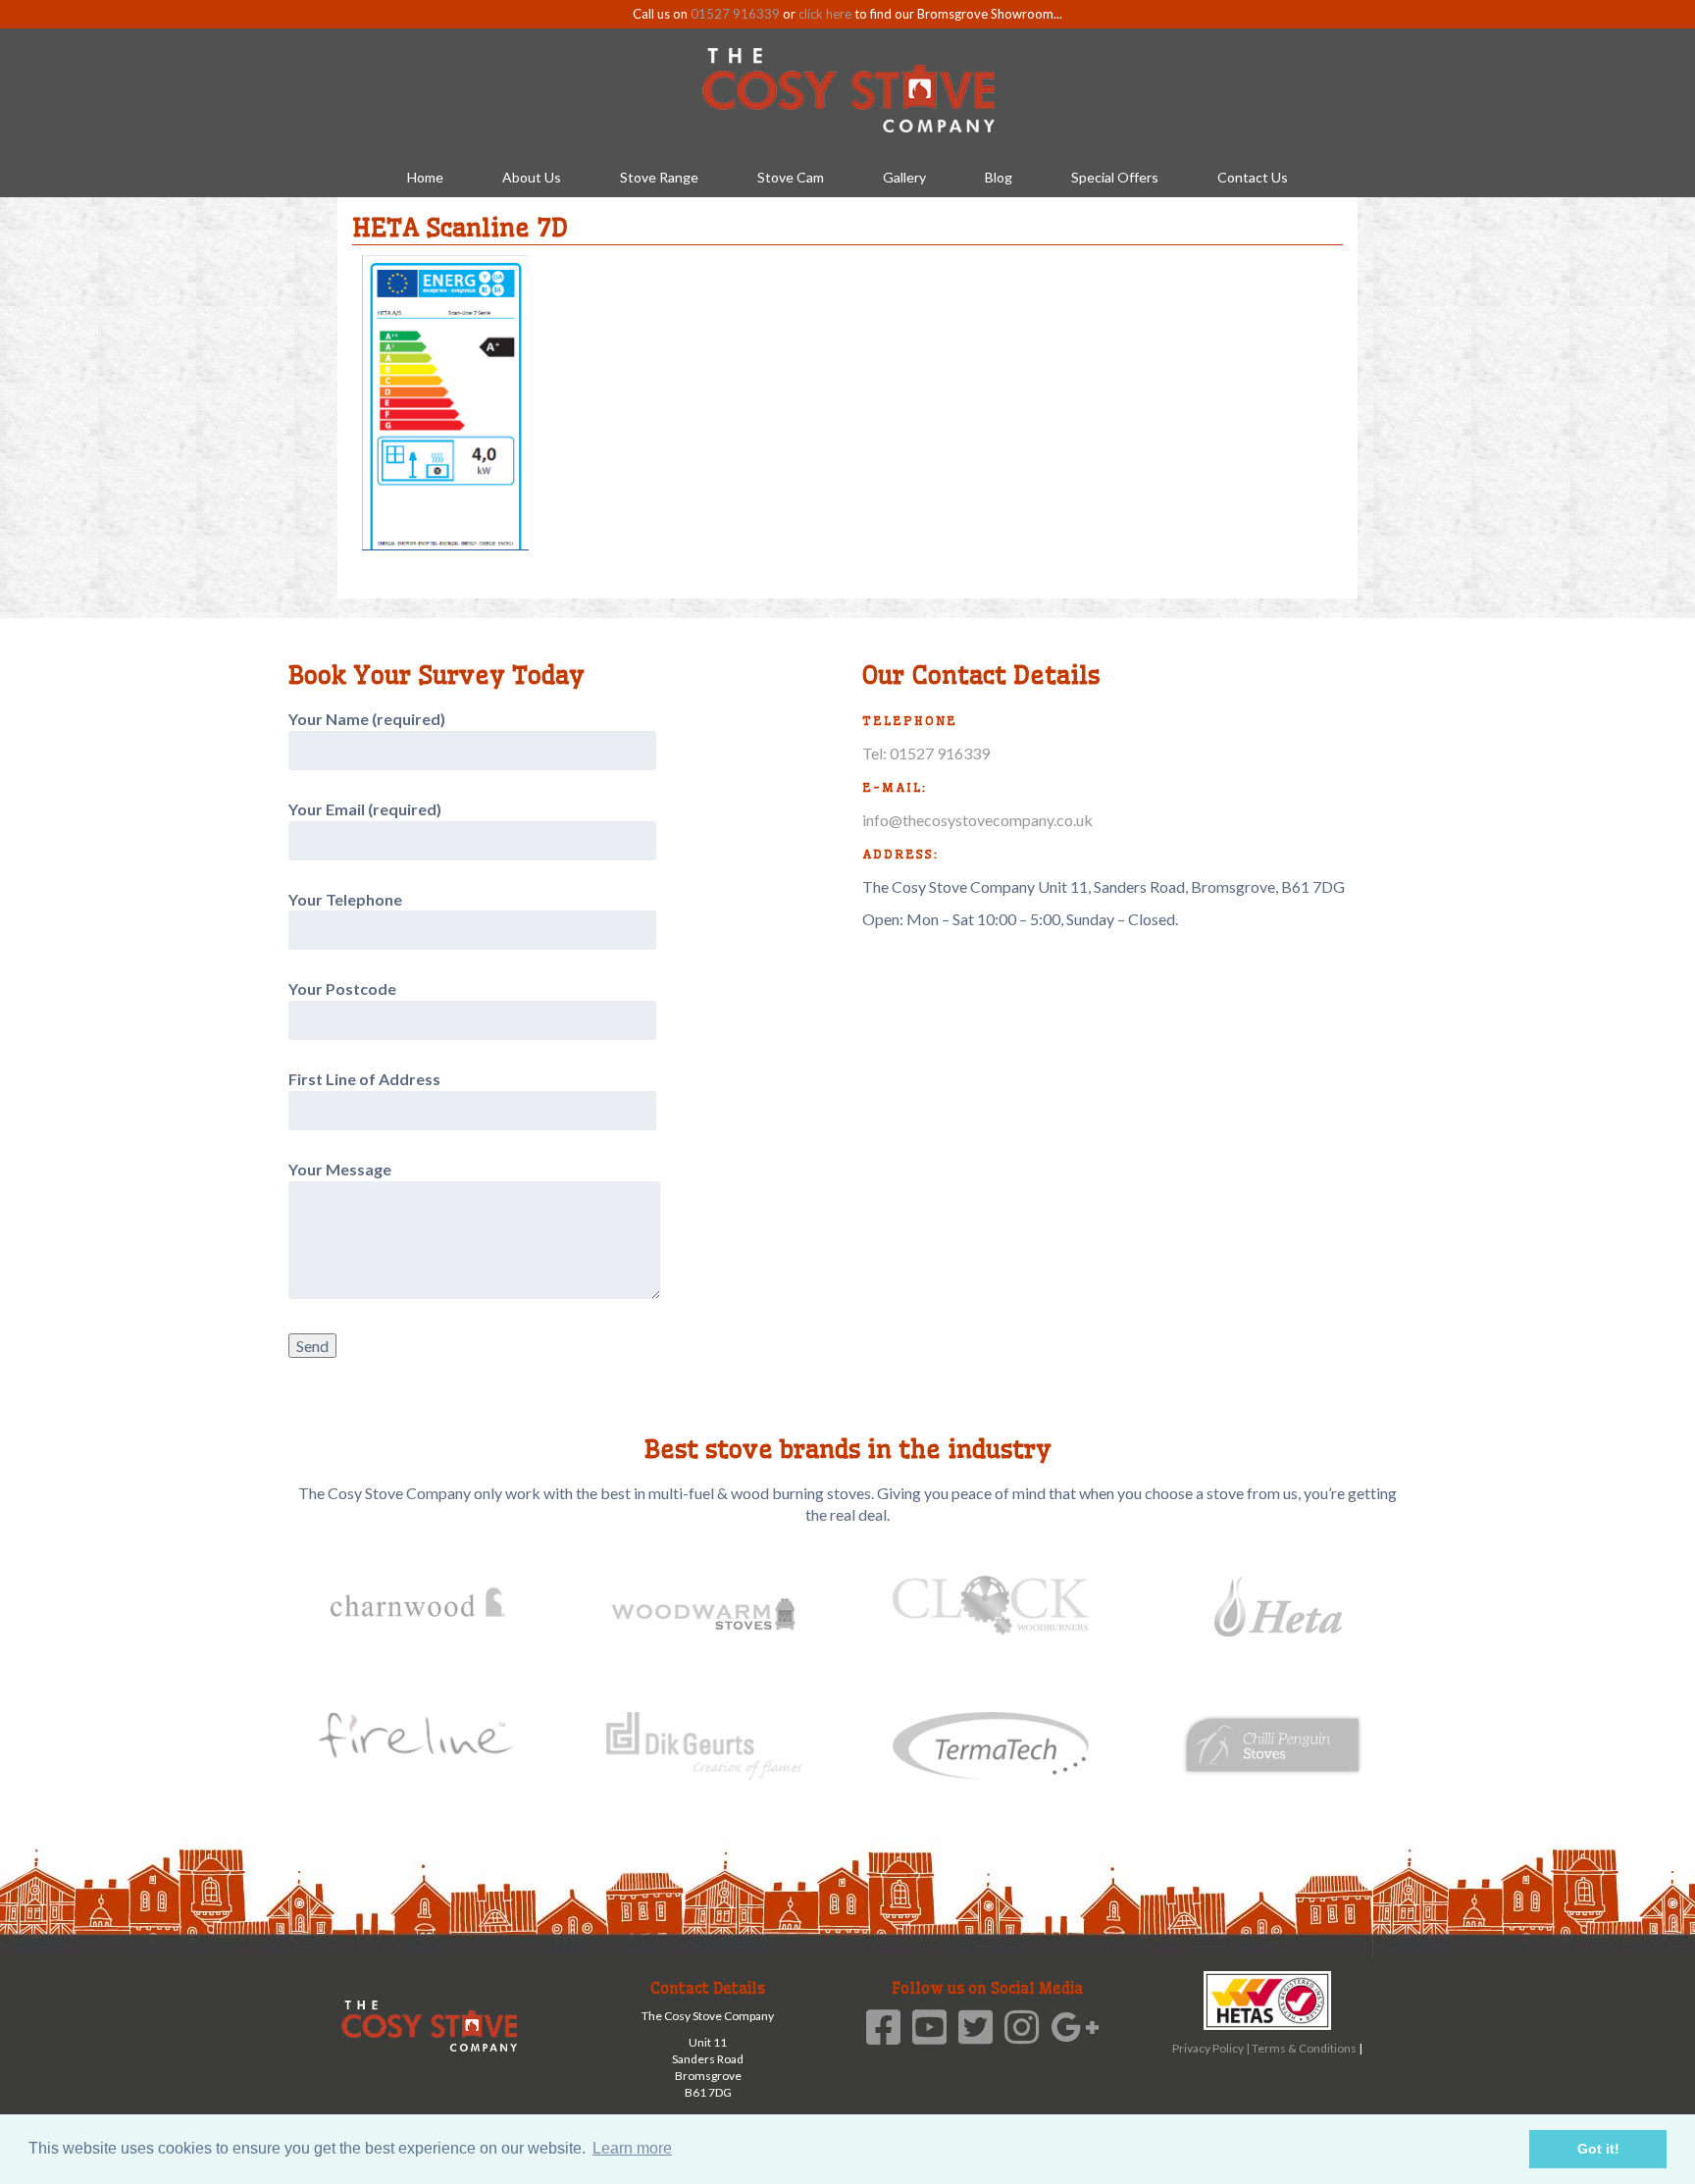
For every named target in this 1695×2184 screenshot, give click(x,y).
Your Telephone (345, 899)
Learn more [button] (632, 2148)
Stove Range (659, 177)
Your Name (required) (367, 719)
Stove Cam (791, 177)
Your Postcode (342, 988)
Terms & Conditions (1305, 2048)
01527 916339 (735, 14)
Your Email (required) (365, 809)
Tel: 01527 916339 (926, 753)
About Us (532, 177)
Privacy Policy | (1212, 2048)
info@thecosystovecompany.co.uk (977, 820)
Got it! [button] (1598, 2149)
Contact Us (1253, 177)
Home (425, 177)
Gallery (904, 177)
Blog (999, 177)
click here (825, 14)
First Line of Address (364, 1079)
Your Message (340, 1169)
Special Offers (1115, 177)
